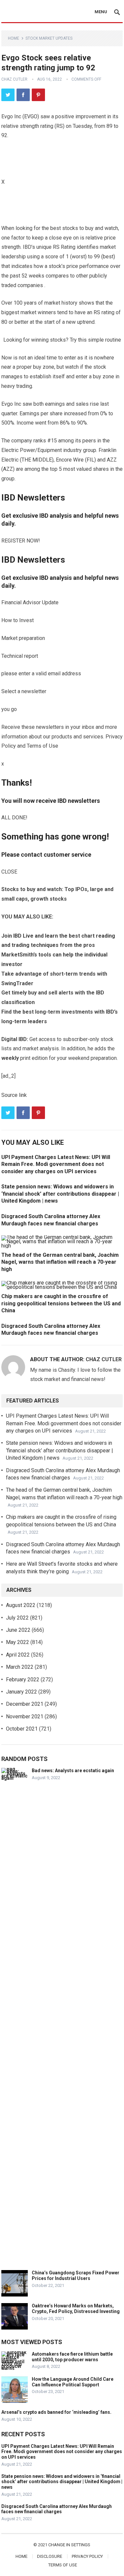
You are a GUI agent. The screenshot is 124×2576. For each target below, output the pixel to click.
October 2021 (22, 1729)
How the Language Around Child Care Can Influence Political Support (73, 2382)
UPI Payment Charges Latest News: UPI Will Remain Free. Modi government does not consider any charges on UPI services (64, 1423)
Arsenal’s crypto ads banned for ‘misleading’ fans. (56, 2412)
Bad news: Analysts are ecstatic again (73, 1771)
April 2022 (18, 1655)
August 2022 (21, 1605)
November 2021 (25, 1717)
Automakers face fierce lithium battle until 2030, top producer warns (72, 2357)
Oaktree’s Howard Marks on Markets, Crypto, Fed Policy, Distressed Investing (76, 2309)
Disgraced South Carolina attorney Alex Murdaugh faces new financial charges (57, 2509)
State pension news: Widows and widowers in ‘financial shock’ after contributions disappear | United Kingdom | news (60, 1450)
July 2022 (17, 1618)
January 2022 (21, 1692)
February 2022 (23, 1680)
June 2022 (18, 1630)
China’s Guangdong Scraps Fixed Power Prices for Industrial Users (76, 2276)
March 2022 (20, 1667)
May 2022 (18, 1642)
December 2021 (25, 1704)
